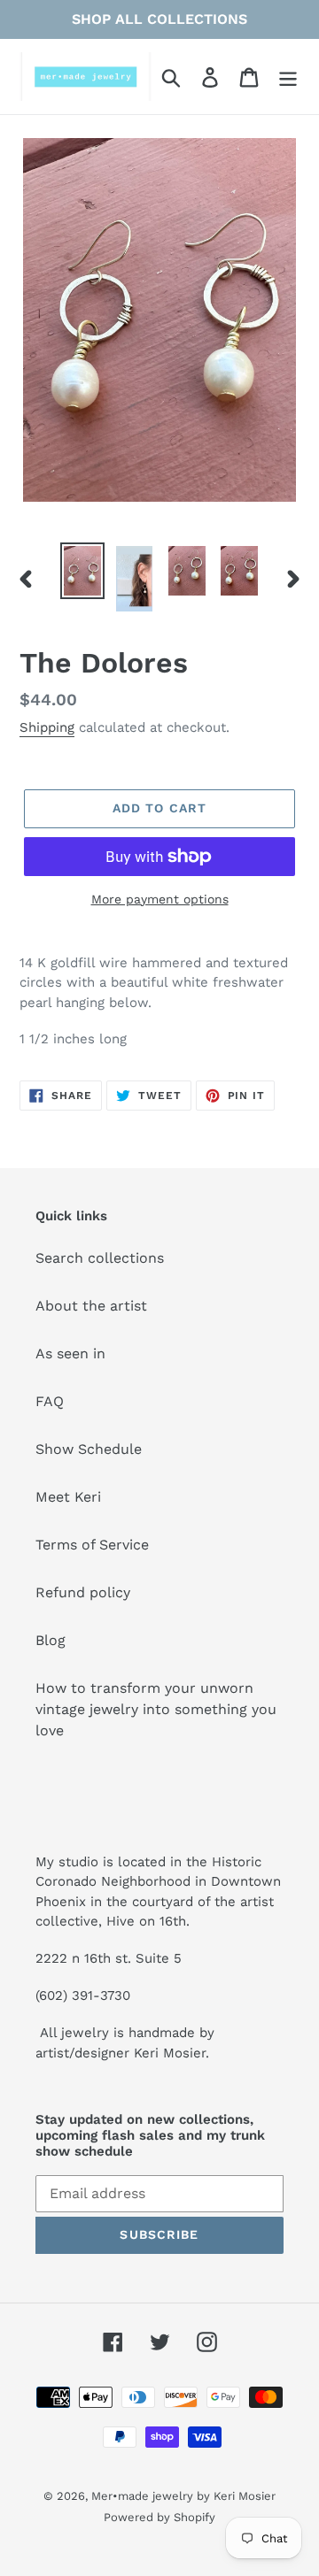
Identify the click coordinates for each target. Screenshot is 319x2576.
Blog (51, 1640)
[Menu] (288, 77)
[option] (82, 571)
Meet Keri (68, 1497)
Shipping (47, 727)
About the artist (91, 1306)
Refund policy (83, 1592)
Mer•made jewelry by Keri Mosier (183, 2496)
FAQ (50, 1401)
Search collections (100, 1258)
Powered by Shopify (159, 2517)
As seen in (70, 1353)
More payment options (160, 899)
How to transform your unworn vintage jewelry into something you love (156, 1709)
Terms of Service (92, 1545)
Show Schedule (89, 1449)
